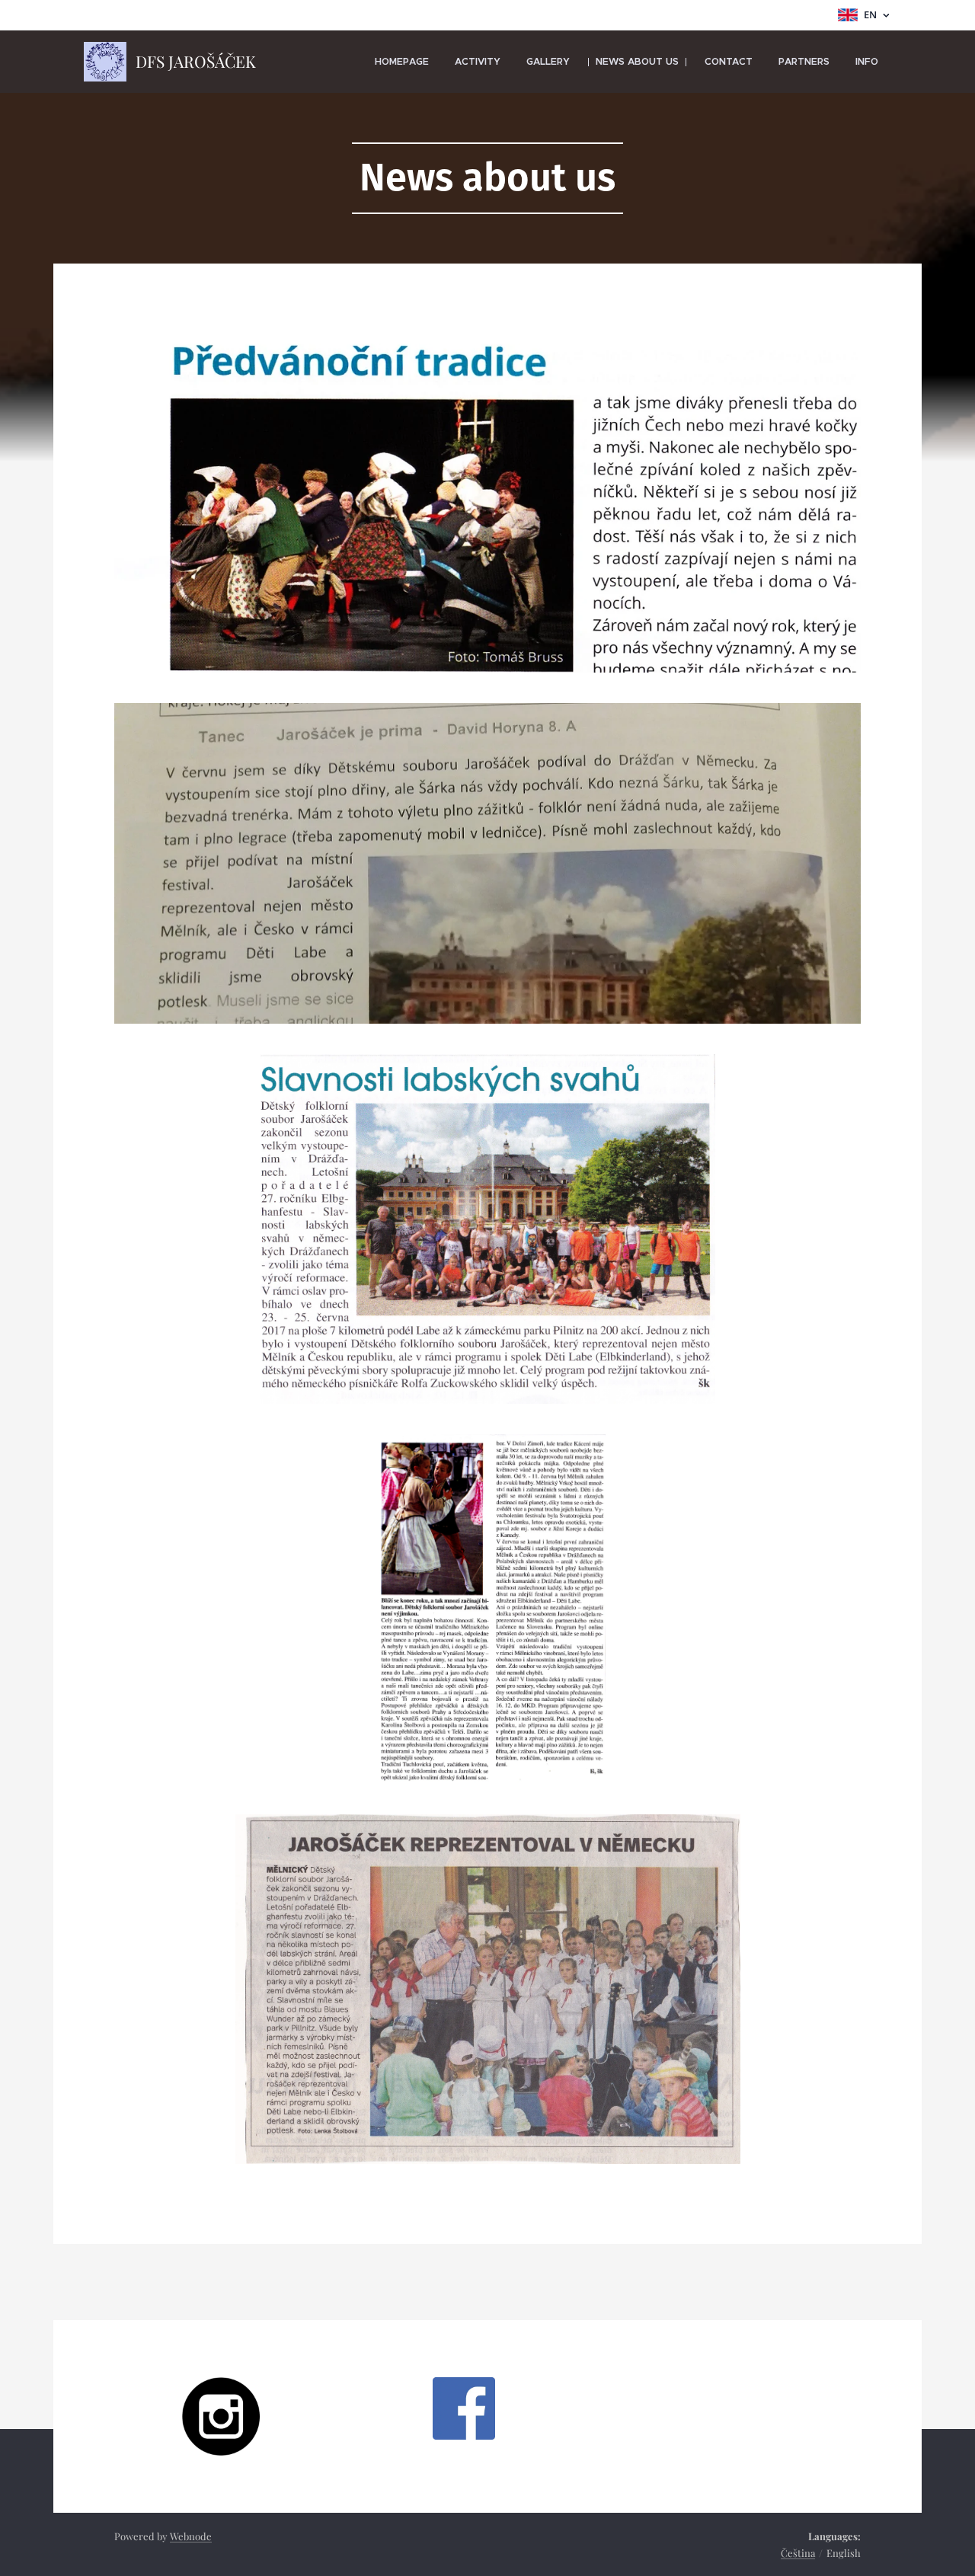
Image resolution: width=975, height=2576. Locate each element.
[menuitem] (402, 62)
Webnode (191, 2536)
